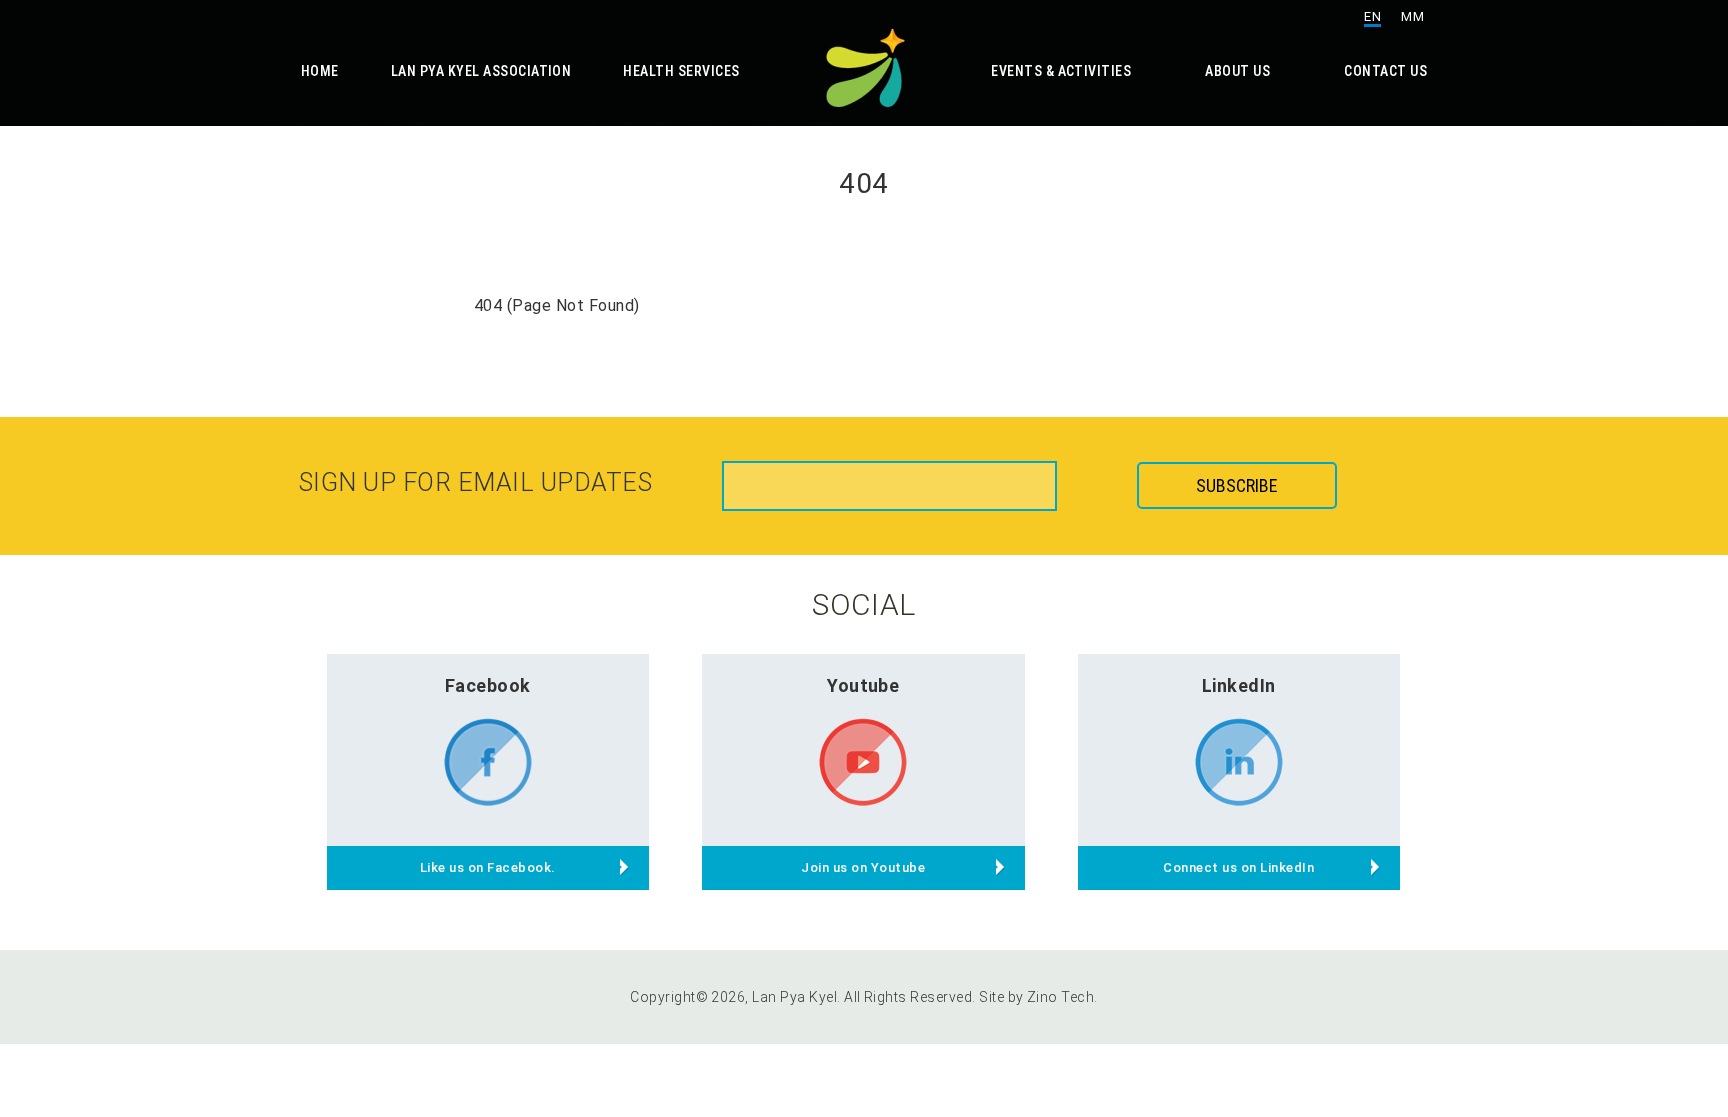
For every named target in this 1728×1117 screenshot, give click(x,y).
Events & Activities (1061, 71)
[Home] (864, 63)
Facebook (488, 685)
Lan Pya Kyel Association (481, 71)
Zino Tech (1060, 997)
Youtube (863, 685)
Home (320, 71)
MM (1412, 16)
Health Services (681, 71)
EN (1372, 16)
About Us (1237, 71)
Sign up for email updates (475, 482)
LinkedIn (1239, 685)
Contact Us (1385, 71)
